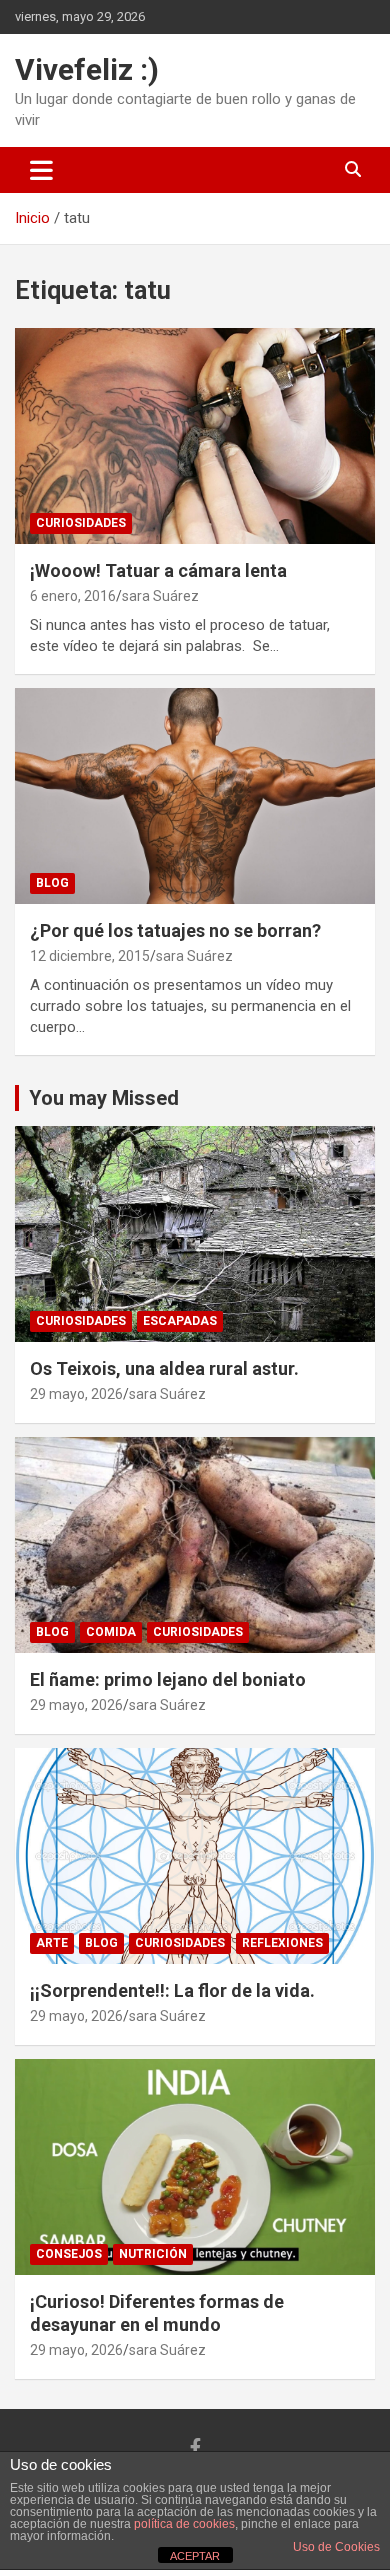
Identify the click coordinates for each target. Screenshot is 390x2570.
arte (52, 1943)
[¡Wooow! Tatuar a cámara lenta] (195, 435)
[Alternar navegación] (41, 170)
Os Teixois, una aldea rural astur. (164, 1368)
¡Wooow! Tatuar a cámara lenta (158, 570)
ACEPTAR (195, 2556)
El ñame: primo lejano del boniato (168, 1679)
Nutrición (153, 2254)
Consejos (69, 2254)
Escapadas (180, 1321)
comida (111, 1632)
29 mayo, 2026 (76, 1394)
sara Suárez (160, 596)
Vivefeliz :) (87, 69)
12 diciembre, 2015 (90, 956)
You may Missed (104, 1098)
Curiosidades (81, 523)
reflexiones (282, 1943)
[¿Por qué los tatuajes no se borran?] (195, 795)
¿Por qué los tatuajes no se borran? (175, 930)
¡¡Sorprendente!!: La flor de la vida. (172, 1990)
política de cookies (184, 2524)
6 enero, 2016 (73, 596)
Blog (52, 883)
